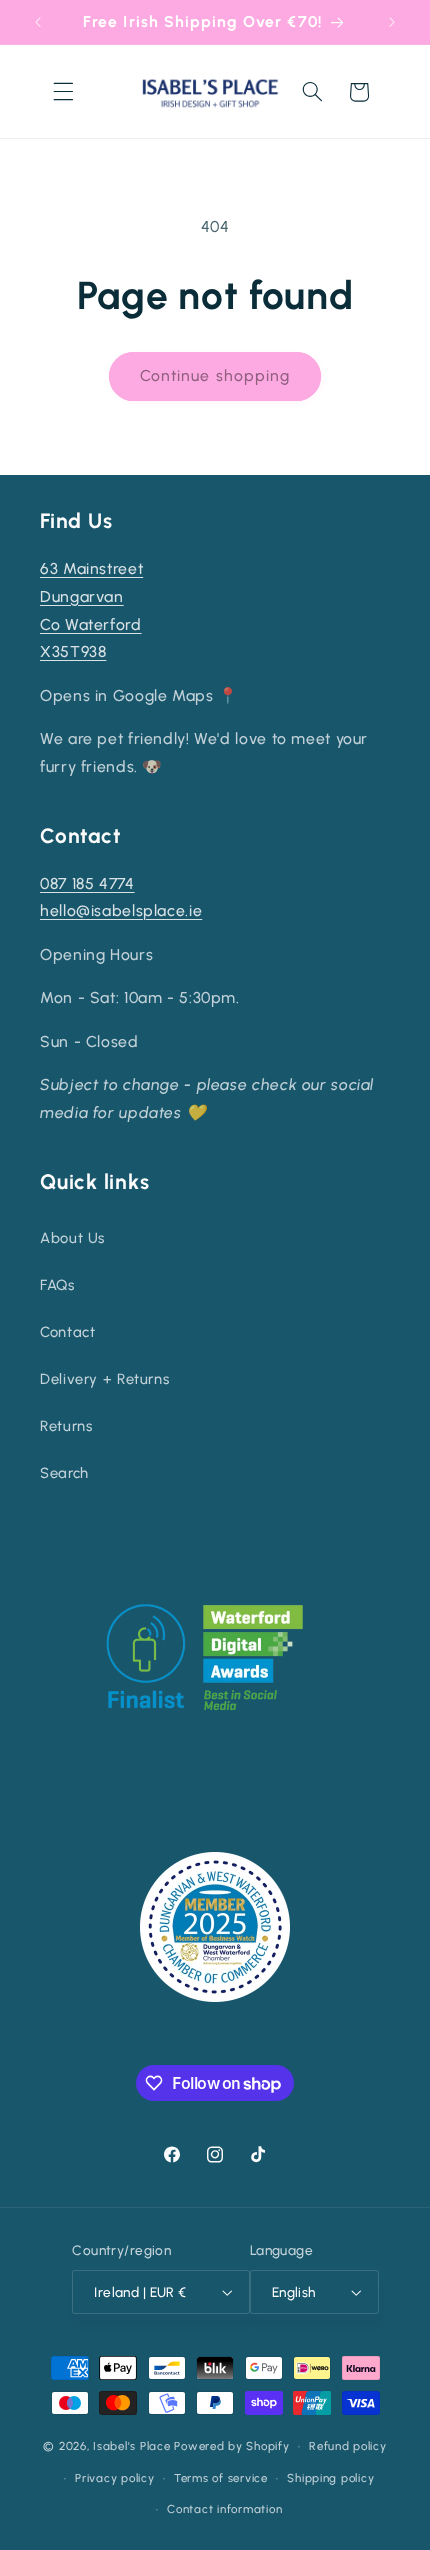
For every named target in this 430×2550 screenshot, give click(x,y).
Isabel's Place (131, 2446)
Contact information (224, 2509)
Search (64, 1473)
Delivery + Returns (104, 1379)
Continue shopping (215, 375)
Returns (66, 1426)
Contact (67, 1332)
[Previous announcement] (38, 22)
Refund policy (348, 2446)
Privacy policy (114, 2478)
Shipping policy (330, 2478)
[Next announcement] (392, 22)
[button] (63, 92)
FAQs (57, 1285)
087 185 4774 (87, 883)
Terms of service (221, 2478)
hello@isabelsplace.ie (121, 910)
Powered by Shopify (231, 2446)
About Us (72, 1238)
